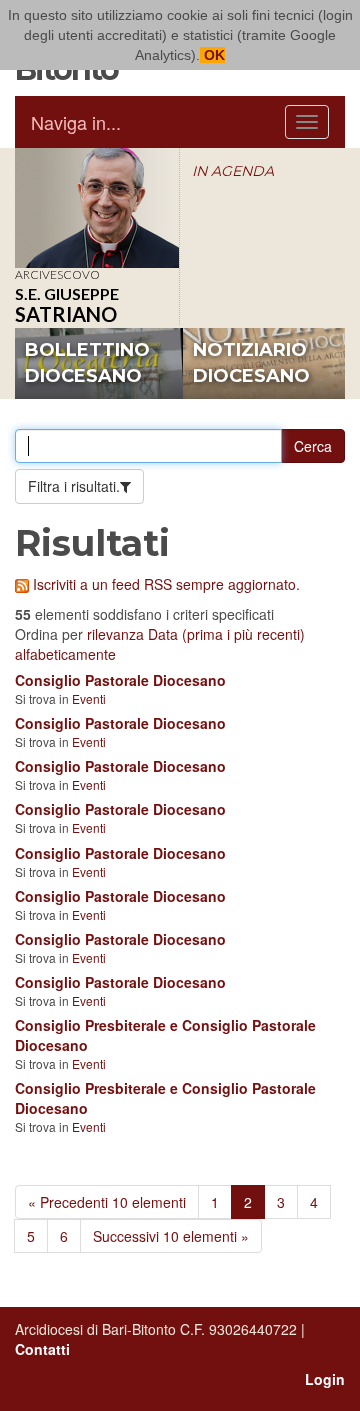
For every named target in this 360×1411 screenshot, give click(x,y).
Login (325, 1379)
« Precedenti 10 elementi (107, 1202)
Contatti (42, 1349)
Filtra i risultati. (74, 486)
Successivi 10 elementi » (171, 1236)
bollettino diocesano (87, 363)
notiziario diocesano (251, 363)
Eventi (89, 698)
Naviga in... (76, 122)
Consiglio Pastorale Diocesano (120, 680)
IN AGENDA (233, 171)
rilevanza (115, 634)
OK (212, 55)
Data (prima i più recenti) (226, 634)
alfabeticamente (65, 654)
